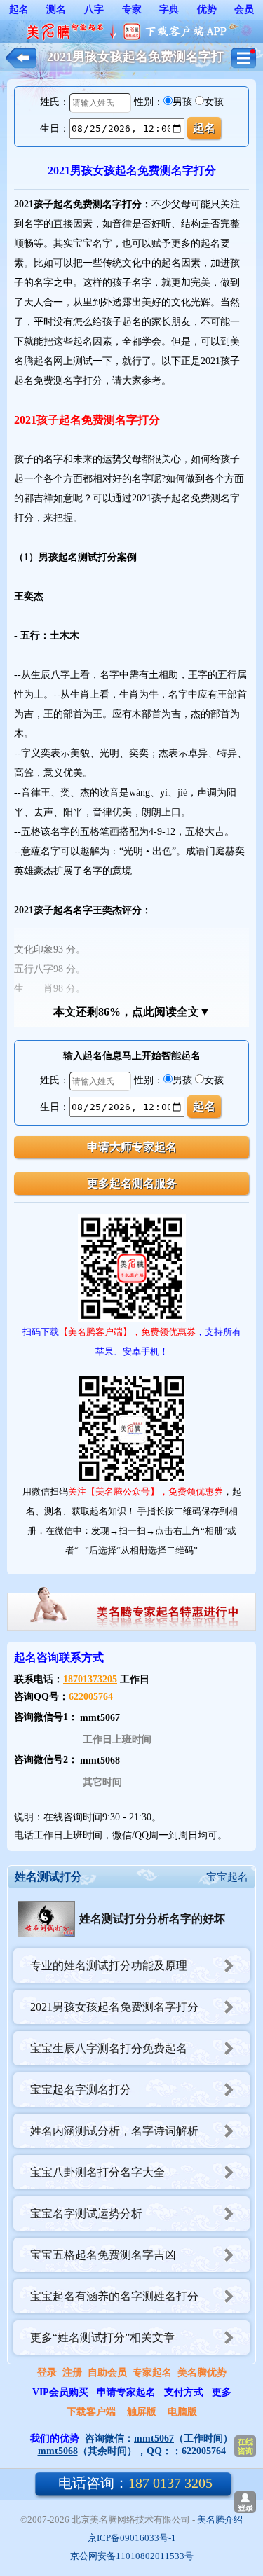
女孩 (214, 102)
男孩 (182, 102)
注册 (72, 2373)
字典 (169, 9)
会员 (244, 9)
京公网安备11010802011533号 (132, 2556)
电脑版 (182, 2412)
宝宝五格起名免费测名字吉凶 (103, 2255)
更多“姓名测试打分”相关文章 (102, 2338)
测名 (56, 9)
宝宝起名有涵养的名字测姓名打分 (114, 2296)
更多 (222, 2392)
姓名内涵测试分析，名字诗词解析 (114, 2131)
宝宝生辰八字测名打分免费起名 (109, 2048)
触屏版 (142, 2412)
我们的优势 (55, 2438)
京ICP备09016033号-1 (132, 2538)
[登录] (245, 2502)
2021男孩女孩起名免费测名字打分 (114, 2007)
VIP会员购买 (60, 2392)
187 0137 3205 (135, 2483)
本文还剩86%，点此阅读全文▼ (132, 1012)
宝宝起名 (227, 1877)
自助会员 (107, 2373)
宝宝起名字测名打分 (81, 2090)
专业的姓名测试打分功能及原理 (109, 1966)
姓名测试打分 (48, 1877)
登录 (47, 2373)
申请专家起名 (126, 2392)
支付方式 (184, 2392)
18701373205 (90, 1679)
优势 (207, 9)
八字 (94, 9)
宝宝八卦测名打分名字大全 (97, 2172)
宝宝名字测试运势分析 (86, 2214)
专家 (132, 9)
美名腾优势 (202, 2373)
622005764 (91, 1697)
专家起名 (152, 2373)
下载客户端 (91, 2412)
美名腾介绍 (220, 2520)
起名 (19, 9)
